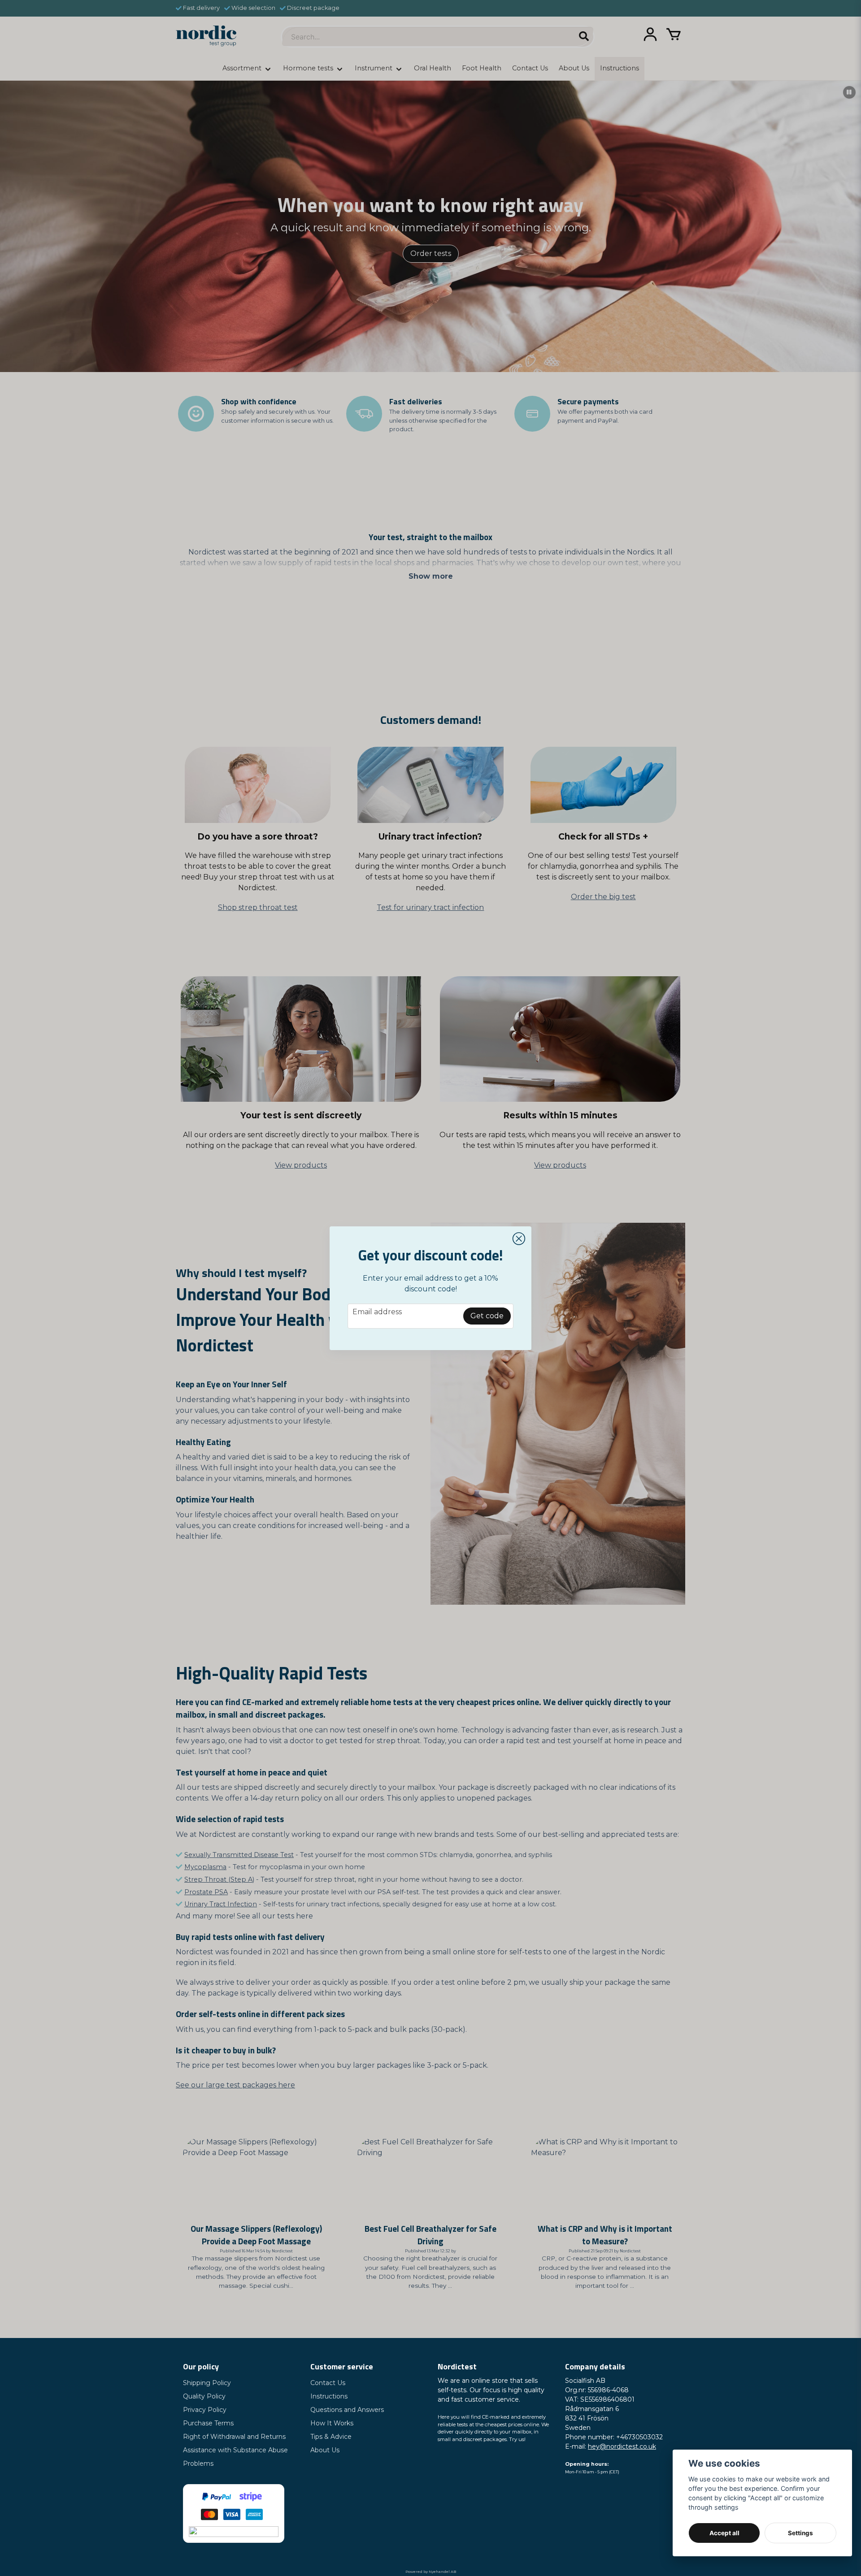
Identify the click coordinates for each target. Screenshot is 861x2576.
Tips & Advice (331, 2437)
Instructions (329, 2396)
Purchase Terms (208, 2423)
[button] (519, 1239)
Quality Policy (204, 2396)
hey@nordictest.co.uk (622, 2446)
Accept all (724, 2533)
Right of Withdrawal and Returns (234, 2437)
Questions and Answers (347, 2410)
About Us (325, 2450)
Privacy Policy (205, 2410)
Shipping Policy (207, 2383)
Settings (800, 2533)
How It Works (332, 2423)
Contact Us (328, 2383)
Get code (487, 1316)
